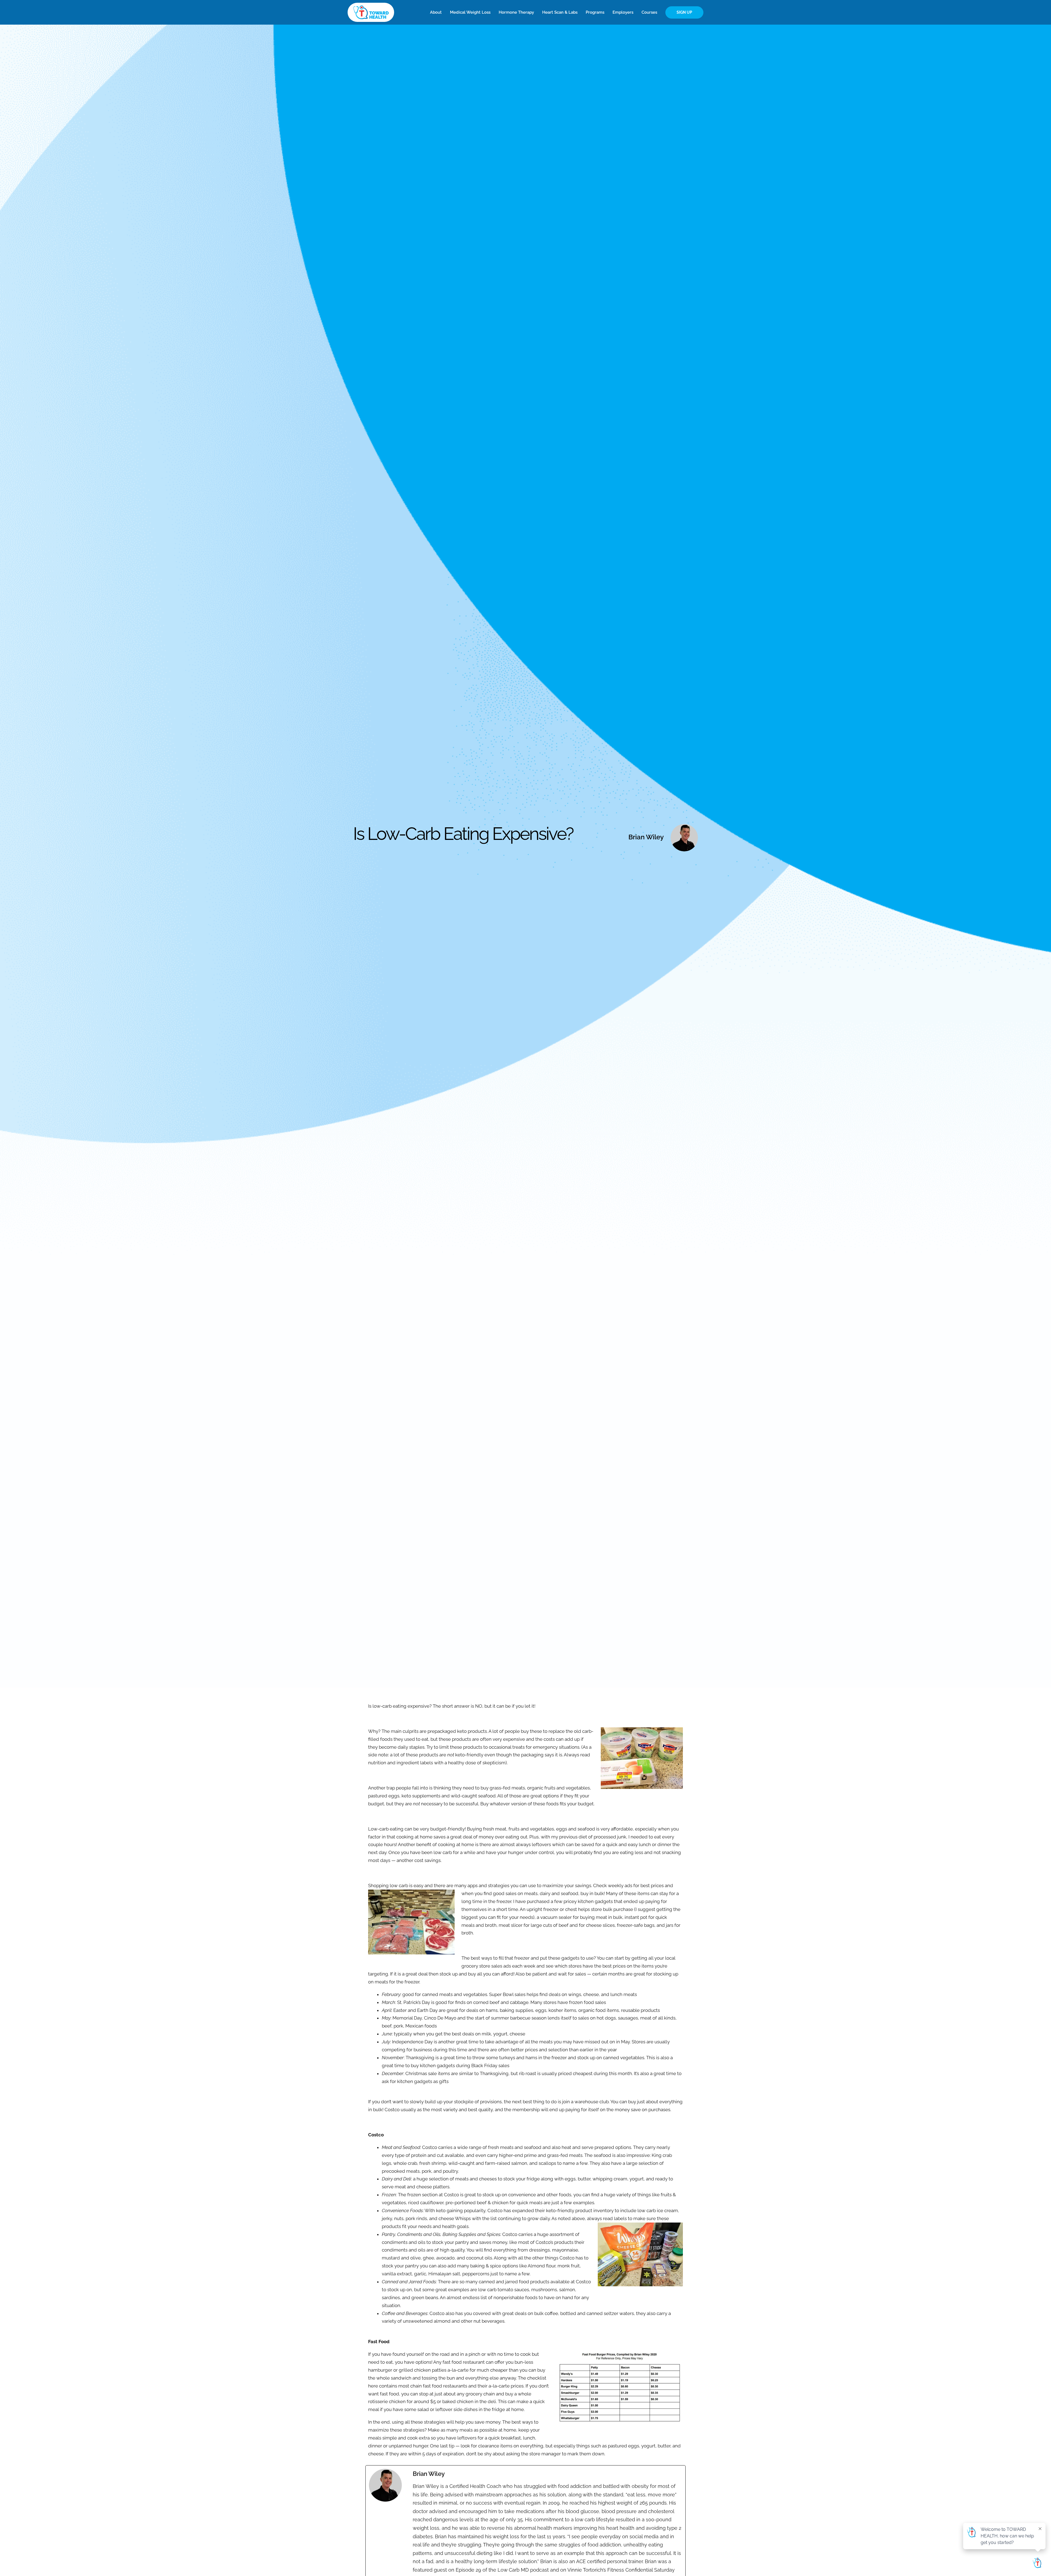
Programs (595, 12)
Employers (623, 12)
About (436, 12)
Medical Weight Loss (470, 12)
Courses (649, 12)
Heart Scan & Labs (560, 12)
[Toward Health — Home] (371, 12)
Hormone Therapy (516, 12)
